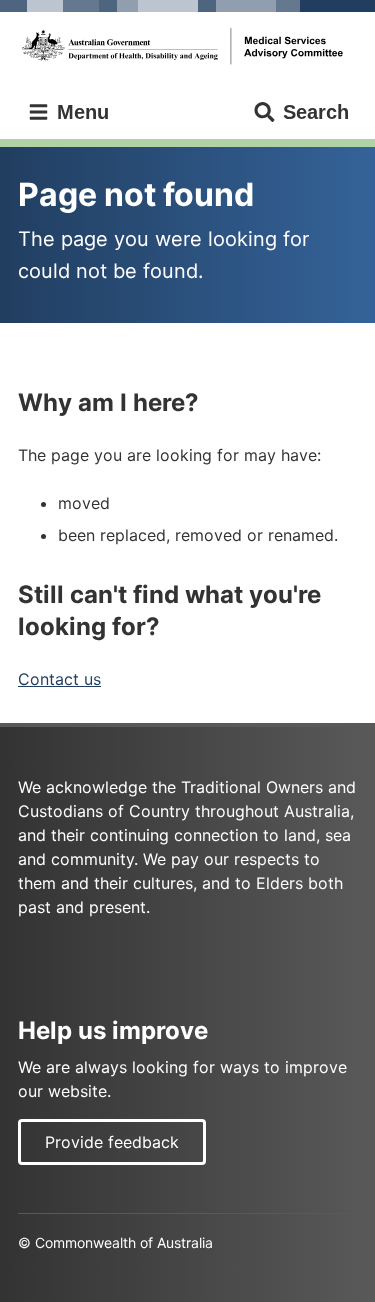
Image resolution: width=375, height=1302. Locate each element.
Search (316, 112)
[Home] (187, 46)
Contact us (59, 679)
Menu (80, 112)
